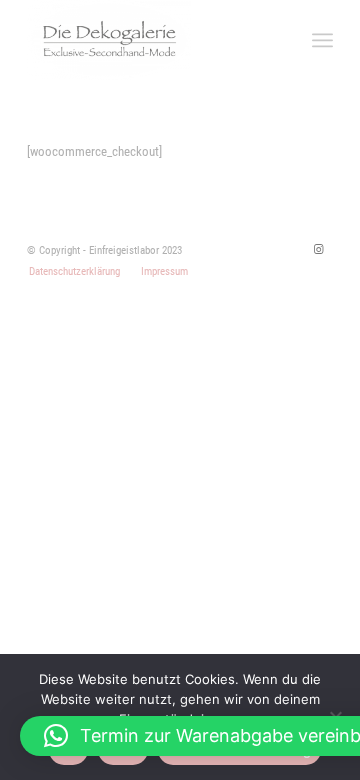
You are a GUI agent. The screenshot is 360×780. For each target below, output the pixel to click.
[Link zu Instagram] (318, 250)
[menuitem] (74, 272)
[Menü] (322, 40)
